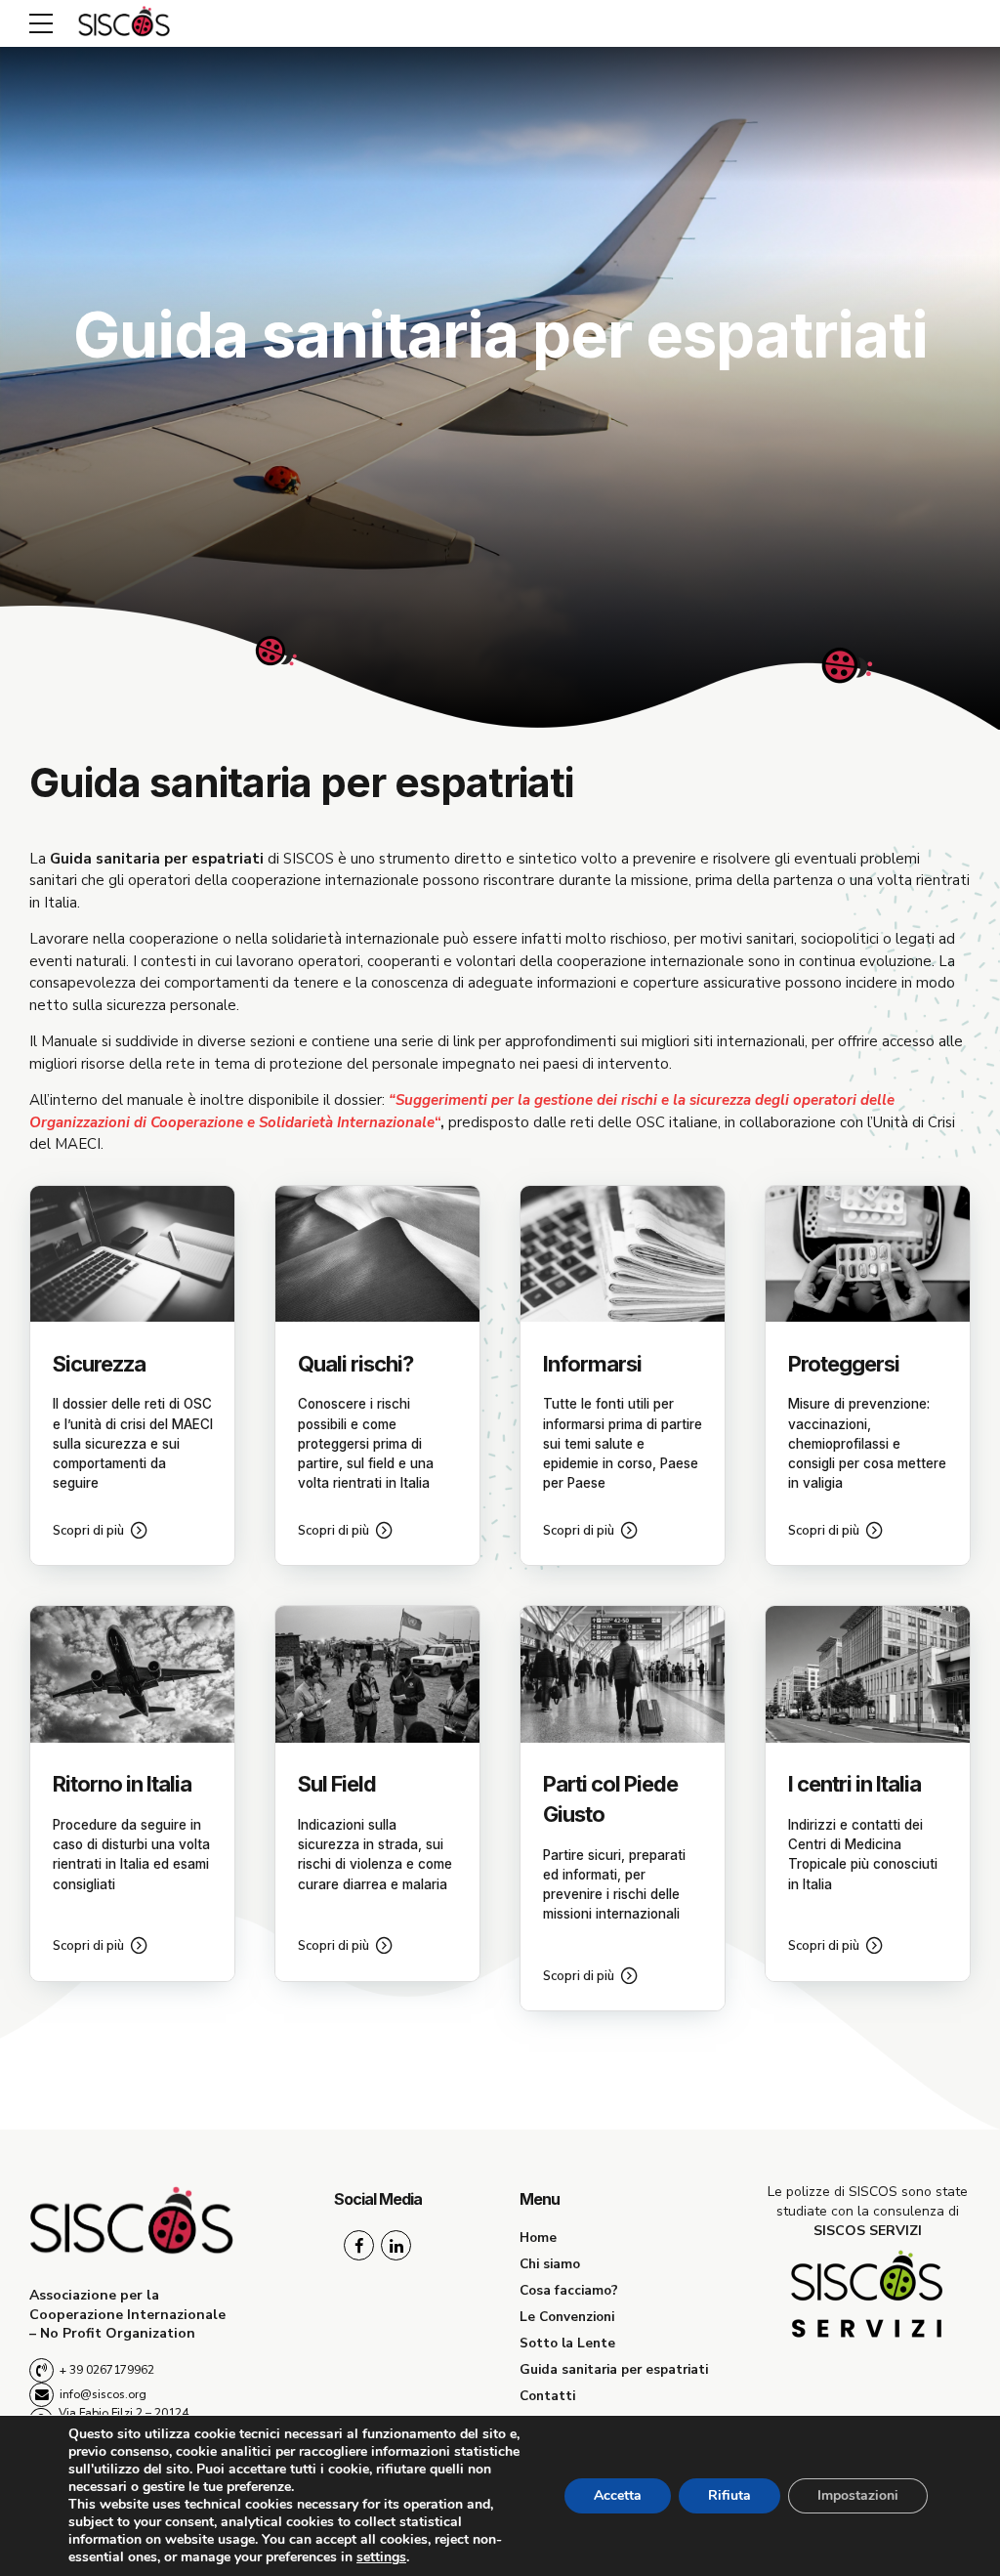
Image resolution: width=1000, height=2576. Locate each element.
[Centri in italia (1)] (868, 1674)
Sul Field (337, 1784)
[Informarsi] (623, 1254)
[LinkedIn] (396, 2245)
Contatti (547, 2396)
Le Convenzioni (567, 2317)
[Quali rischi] (377, 1254)
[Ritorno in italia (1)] (132, 1674)
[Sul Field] (377, 1674)
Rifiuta (729, 2495)
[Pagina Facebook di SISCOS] (359, 2245)
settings (381, 2557)
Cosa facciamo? (569, 2290)
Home (538, 2238)
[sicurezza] (132, 1254)
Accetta (618, 2495)
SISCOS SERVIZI (868, 2231)
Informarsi (592, 1364)
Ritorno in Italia (122, 1784)
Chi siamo (550, 2264)
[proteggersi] (868, 1254)
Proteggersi (844, 1364)
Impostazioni (858, 2495)
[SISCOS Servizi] (868, 2296)
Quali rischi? (355, 1364)
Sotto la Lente (567, 2343)
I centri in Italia (854, 1784)
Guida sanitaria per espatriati (614, 2369)
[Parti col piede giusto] (623, 1674)
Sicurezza (99, 1364)
